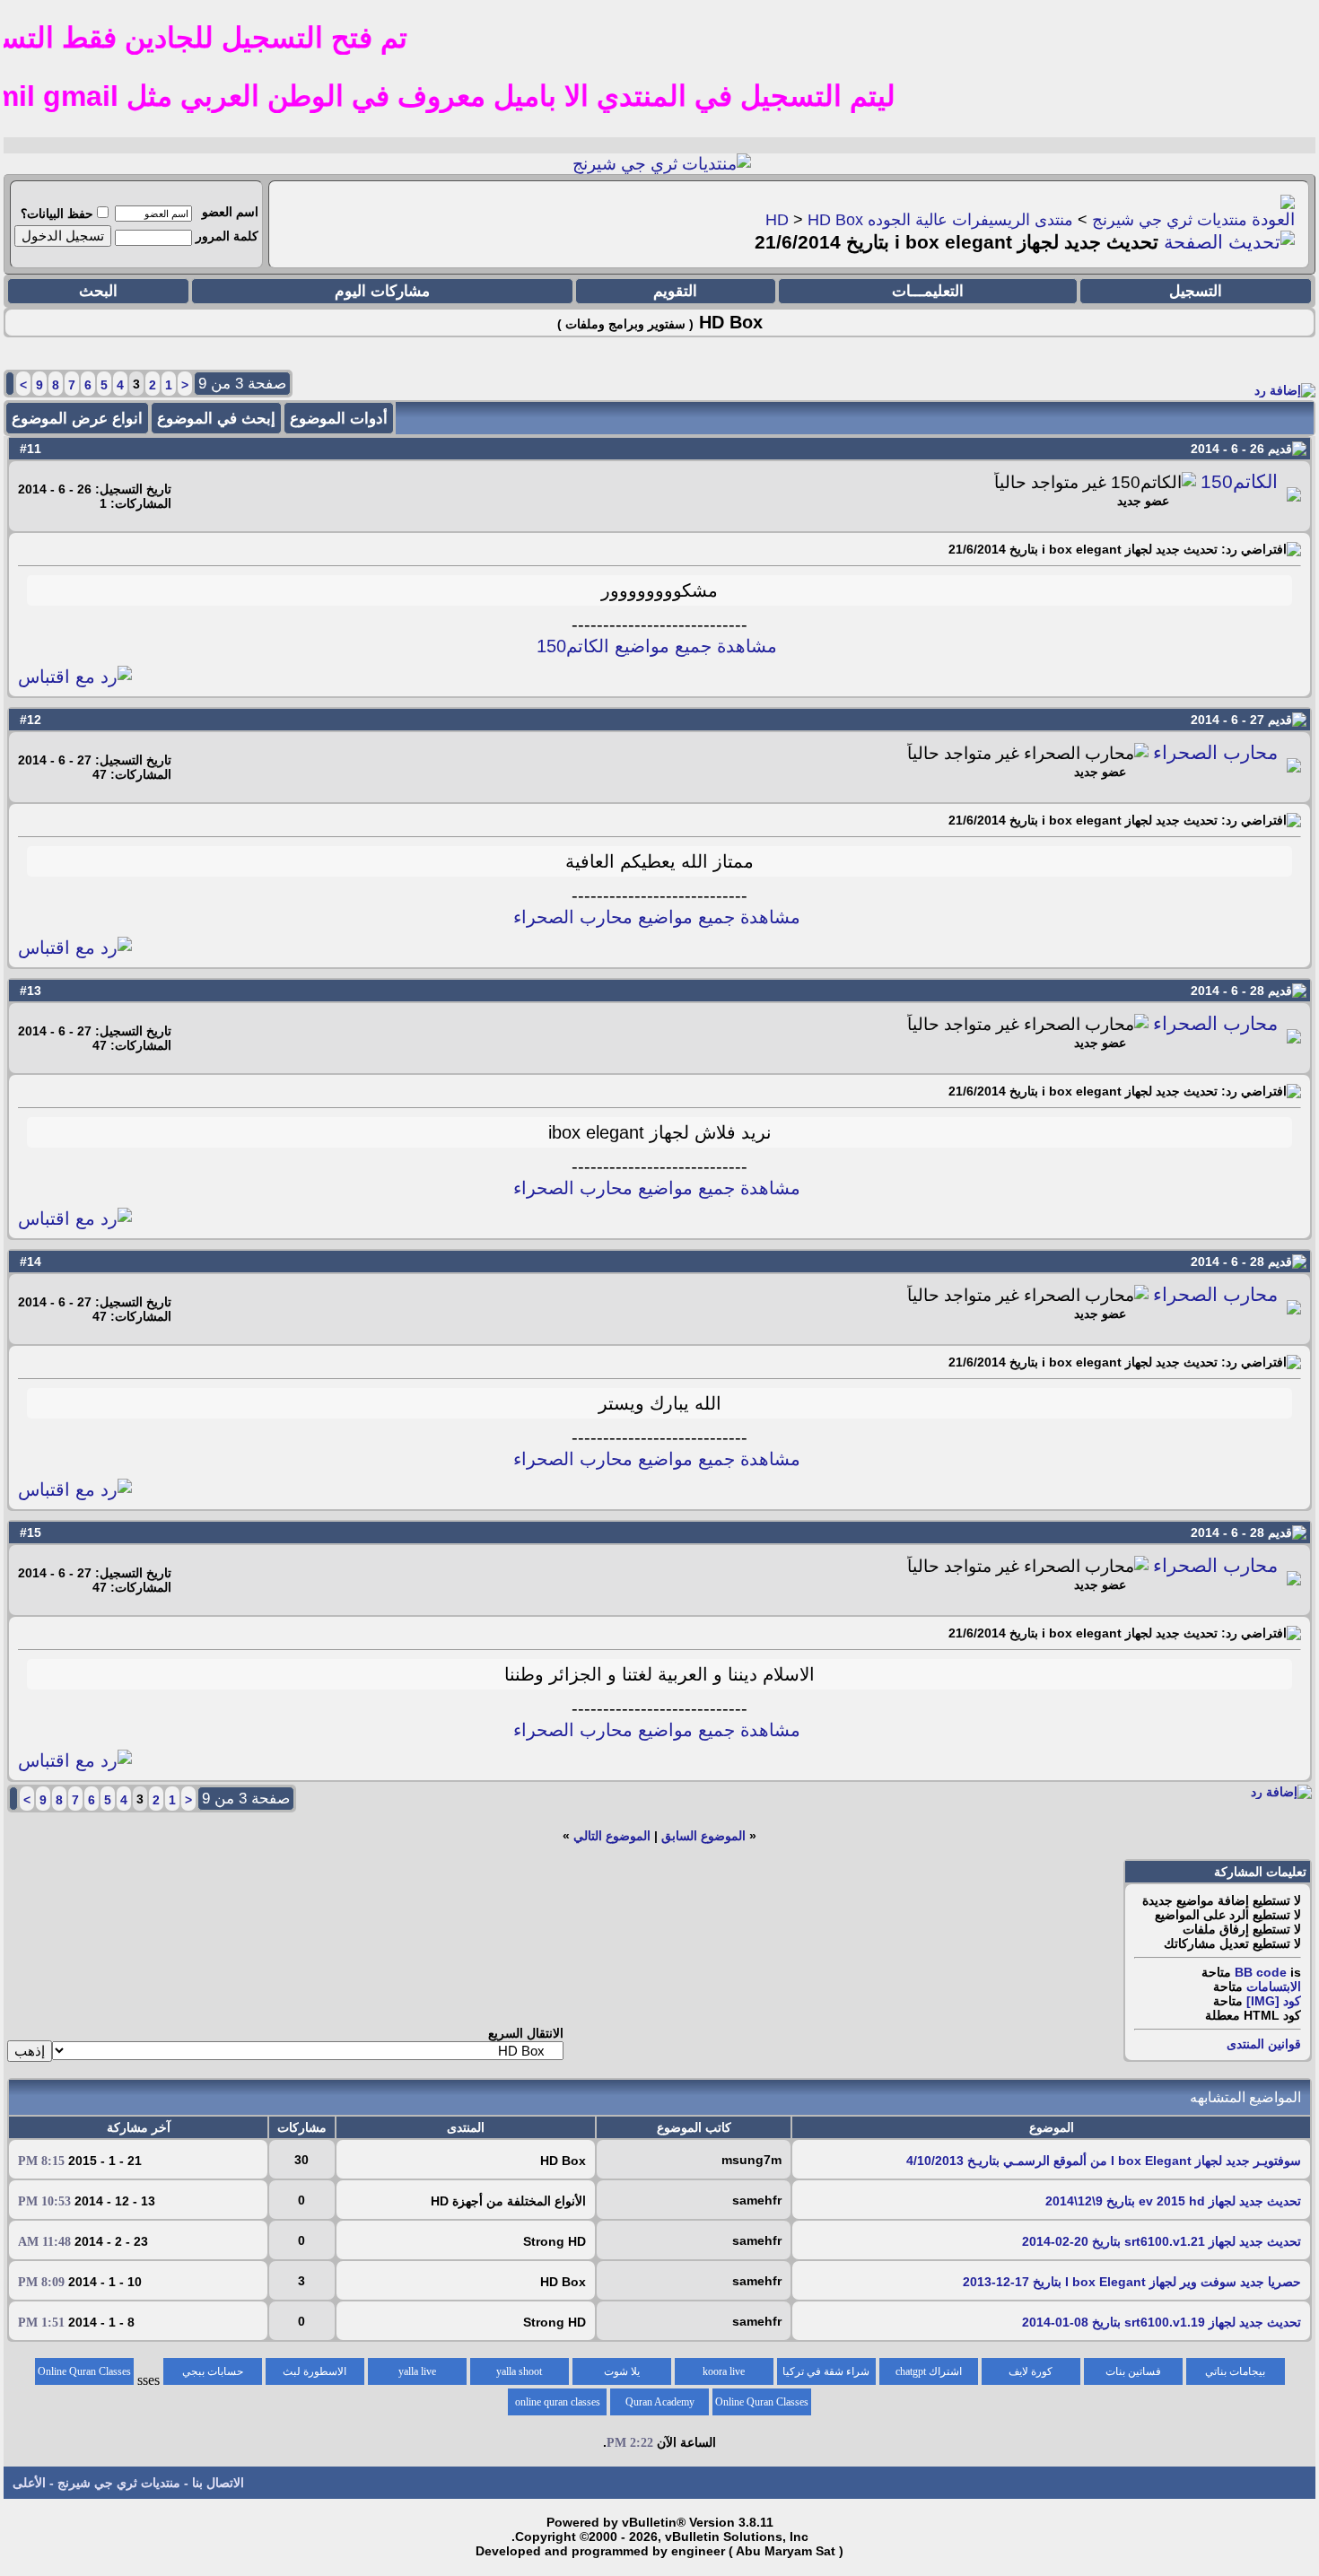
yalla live (417, 2371)
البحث (98, 291)
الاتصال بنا (218, 2483)
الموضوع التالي (612, 1836)
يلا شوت (622, 2371)
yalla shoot (519, 2371)
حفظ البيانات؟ (57, 214)
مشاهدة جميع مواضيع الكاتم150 (657, 646)
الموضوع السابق (703, 1836)
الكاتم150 (1239, 482)
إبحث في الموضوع (216, 419)
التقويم (675, 291)
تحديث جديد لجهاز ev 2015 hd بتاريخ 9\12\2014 (1173, 2201)
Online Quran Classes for (84, 2375)
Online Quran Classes (762, 2402)
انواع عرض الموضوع (77, 419)
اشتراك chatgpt (929, 2371)
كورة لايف (1031, 2371)
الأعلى (29, 2483)
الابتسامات (1274, 1987)
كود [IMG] (1274, 2001)
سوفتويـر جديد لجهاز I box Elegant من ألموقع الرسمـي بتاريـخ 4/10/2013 (1104, 2161)
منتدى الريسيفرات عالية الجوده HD (919, 220)
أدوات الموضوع (339, 419)
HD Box (835, 220)
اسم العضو (230, 212)
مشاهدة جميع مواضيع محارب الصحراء (657, 917)
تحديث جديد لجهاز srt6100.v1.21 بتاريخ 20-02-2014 (1162, 2241)
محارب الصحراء (1215, 753)
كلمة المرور (227, 236)
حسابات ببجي (213, 2371)
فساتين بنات (1133, 2371)
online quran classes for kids (558, 2406)
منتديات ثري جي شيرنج (1170, 220)
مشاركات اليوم (382, 291)
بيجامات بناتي (1235, 2371)
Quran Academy (660, 2402)
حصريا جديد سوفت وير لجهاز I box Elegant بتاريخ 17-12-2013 (1132, 2282)
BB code (1261, 1972)
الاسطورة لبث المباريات (314, 2375)
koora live (724, 2371)
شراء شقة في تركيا (826, 2371)
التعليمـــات (928, 291)
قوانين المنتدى (1264, 2044)
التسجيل (1196, 291)
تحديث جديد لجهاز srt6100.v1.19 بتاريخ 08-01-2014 (1162, 2322)
